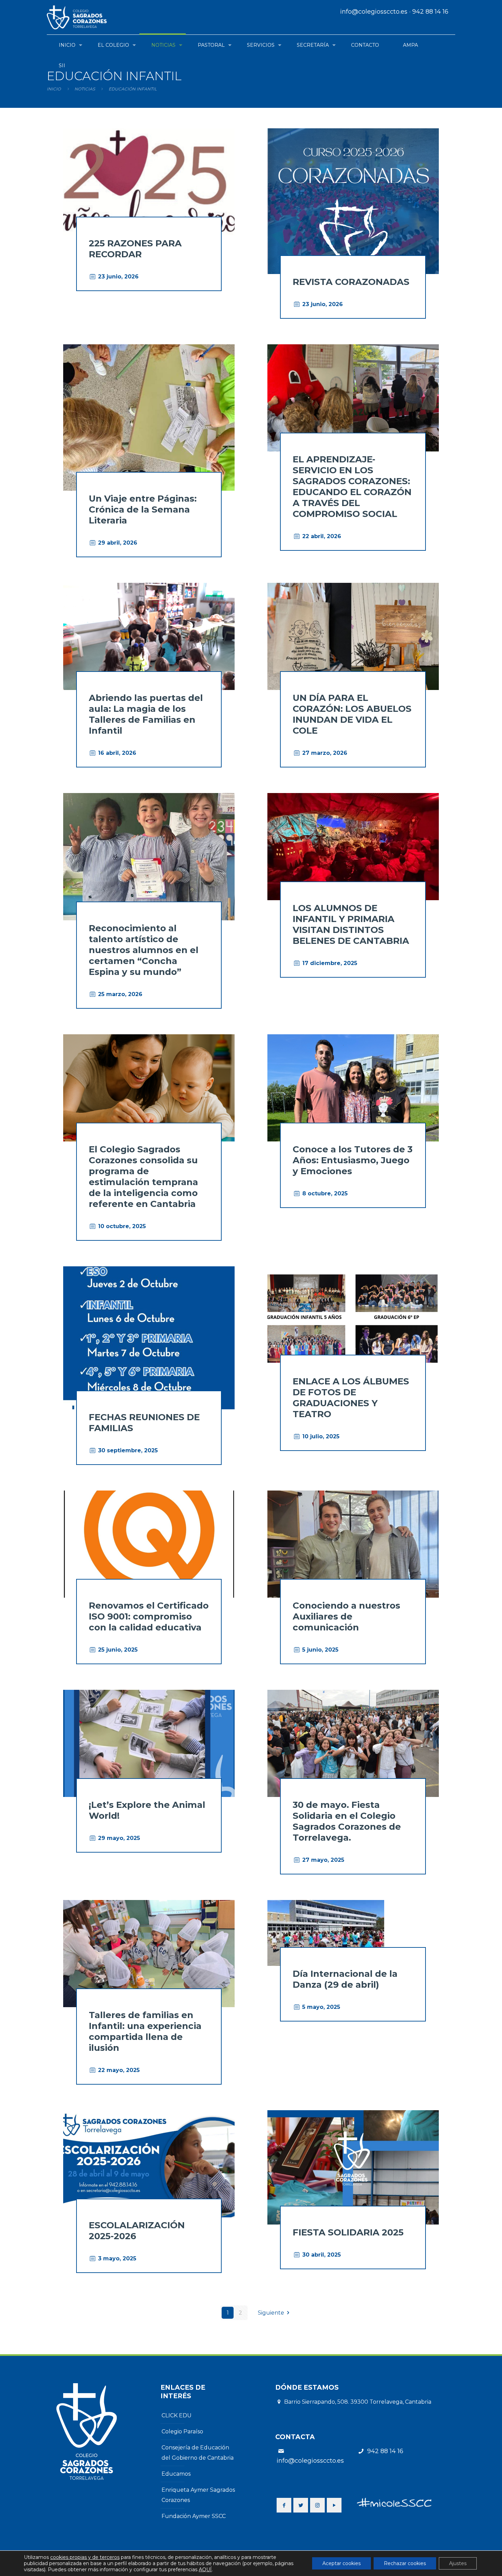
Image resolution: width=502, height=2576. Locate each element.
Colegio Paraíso (182, 2431)
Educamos (176, 2474)
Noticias (85, 89)
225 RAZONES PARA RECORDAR (135, 249)
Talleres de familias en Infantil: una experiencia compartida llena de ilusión (145, 2031)
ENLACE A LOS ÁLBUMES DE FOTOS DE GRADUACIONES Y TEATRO (351, 1398)
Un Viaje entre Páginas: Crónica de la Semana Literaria (143, 509)
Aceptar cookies (341, 2563)
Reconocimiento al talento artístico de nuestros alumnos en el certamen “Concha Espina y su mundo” (144, 950)
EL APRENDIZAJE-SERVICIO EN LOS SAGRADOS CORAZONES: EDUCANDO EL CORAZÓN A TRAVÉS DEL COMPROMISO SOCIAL (352, 487)
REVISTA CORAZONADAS (351, 282)
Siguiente (271, 2313)
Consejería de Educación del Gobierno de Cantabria (198, 2453)
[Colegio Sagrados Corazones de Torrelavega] (80, 17)
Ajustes (458, 2563)
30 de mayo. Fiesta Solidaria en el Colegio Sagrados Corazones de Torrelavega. (347, 1821)
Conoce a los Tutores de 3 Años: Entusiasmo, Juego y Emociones (353, 1160)
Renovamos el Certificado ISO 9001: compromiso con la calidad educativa (149, 1616)
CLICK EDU (177, 2415)
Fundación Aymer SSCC (194, 2516)
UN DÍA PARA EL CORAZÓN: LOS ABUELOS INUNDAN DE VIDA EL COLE (352, 714)
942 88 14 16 (430, 12)
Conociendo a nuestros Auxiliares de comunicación (346, 1616)
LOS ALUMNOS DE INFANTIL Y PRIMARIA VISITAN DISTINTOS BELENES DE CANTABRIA (351, 924)
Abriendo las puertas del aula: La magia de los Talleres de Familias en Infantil (146, 714)
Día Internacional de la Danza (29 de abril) (345, 1979)
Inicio (54, 89)
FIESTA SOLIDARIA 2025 (348, 2232)
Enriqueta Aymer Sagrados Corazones (198, 2495)
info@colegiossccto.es (374, 12)
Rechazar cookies (405, 2563)
